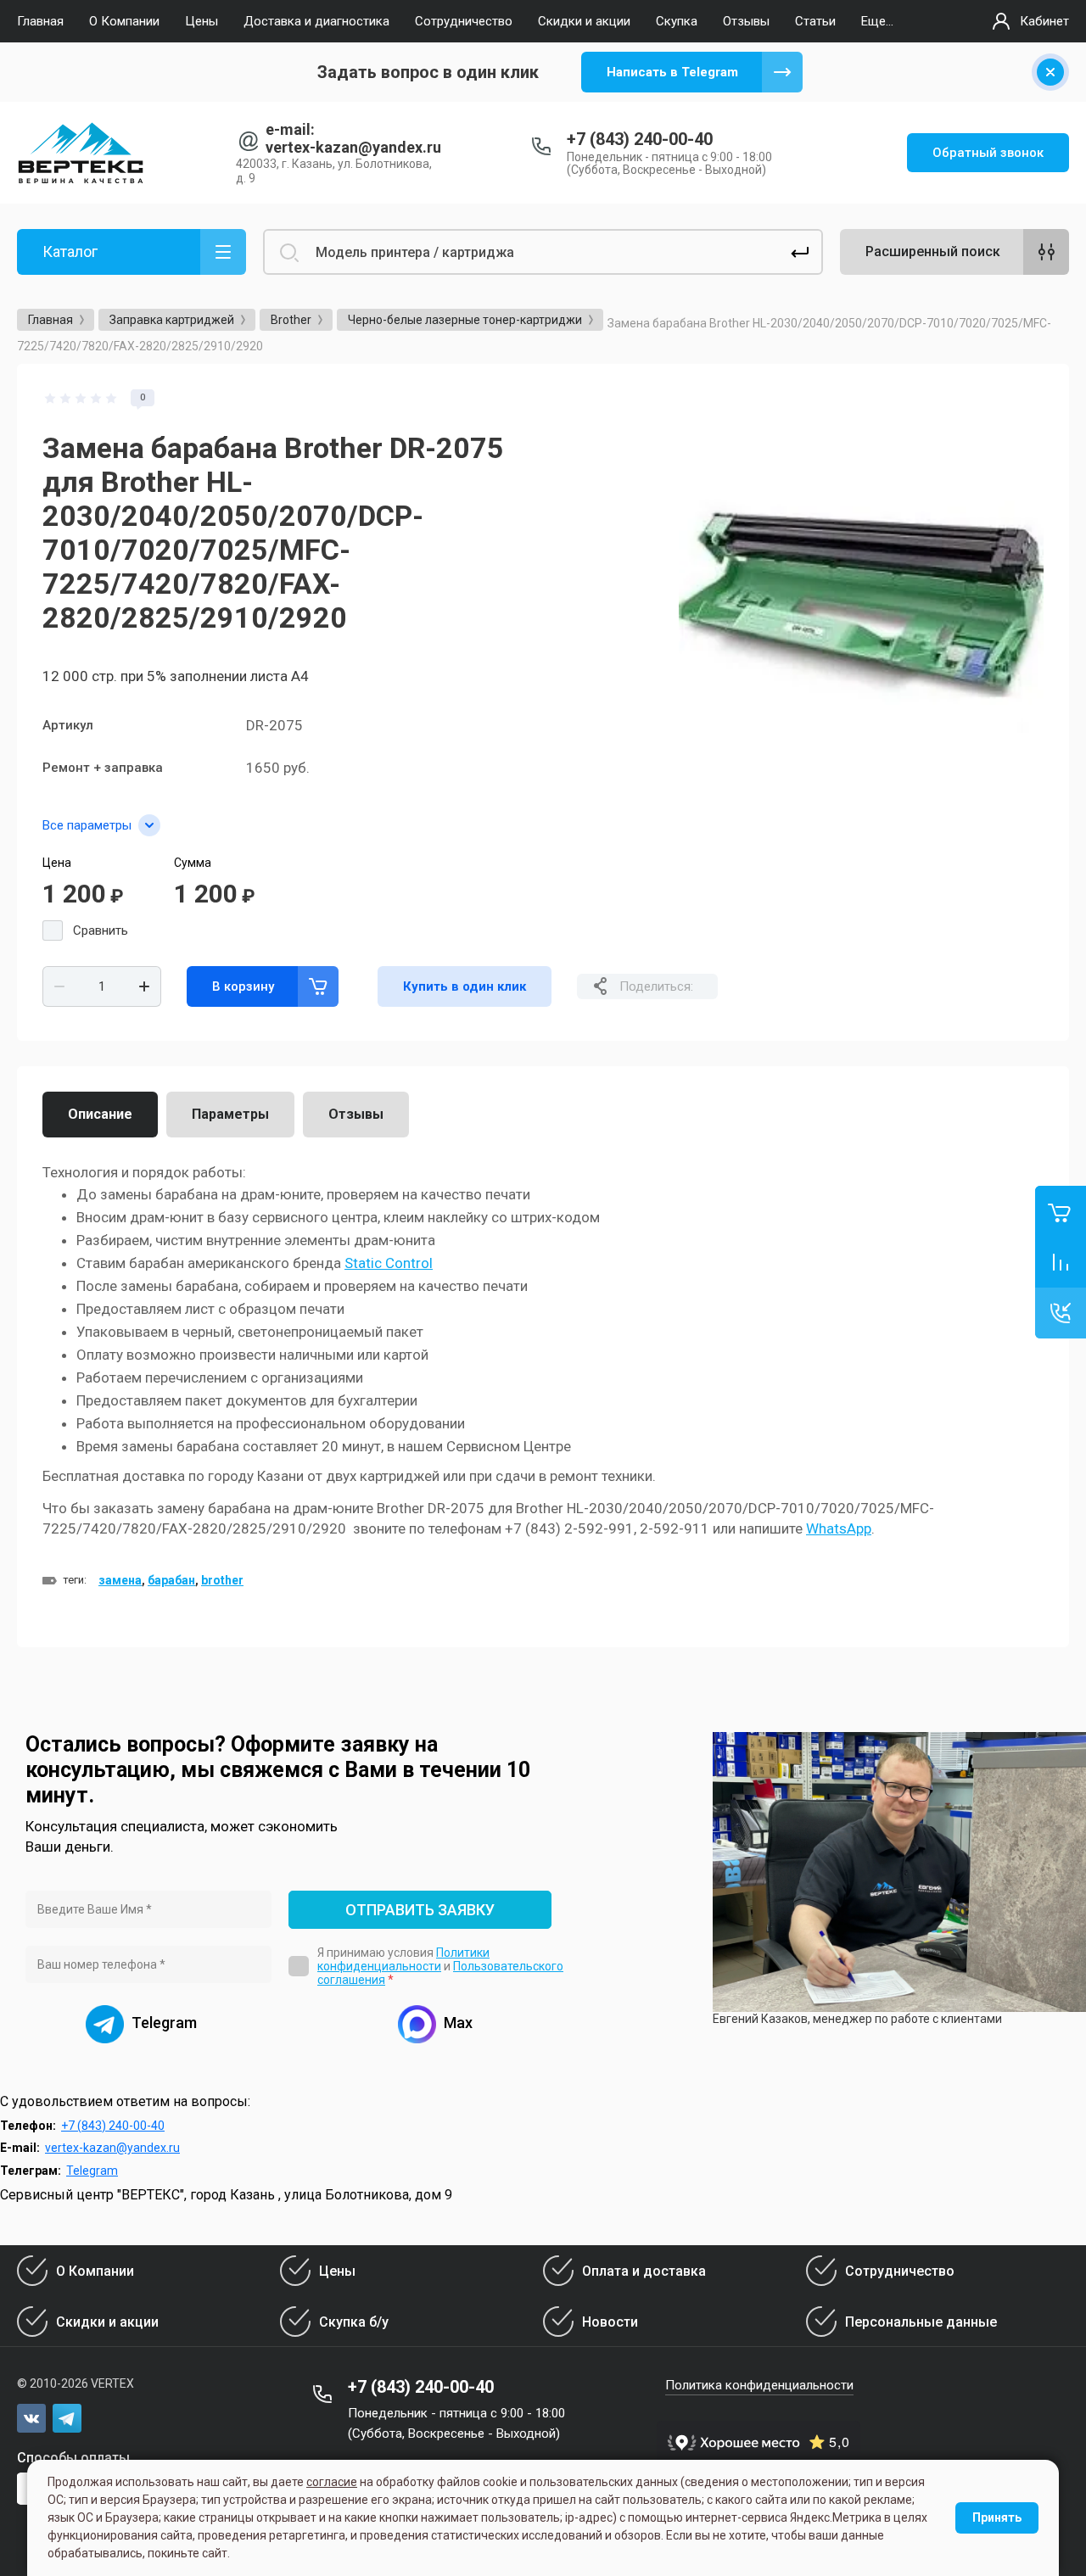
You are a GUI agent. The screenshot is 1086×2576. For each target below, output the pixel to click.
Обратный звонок (988, 153)
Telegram (92, 2171)
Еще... (877, 21)
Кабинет (1044, 21)
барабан (171, 1580)
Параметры (230, 1114)
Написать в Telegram (672, 72)
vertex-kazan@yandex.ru (353, 147)
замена (120, 1580)
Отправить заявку (420, 1910)
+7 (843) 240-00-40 (640, 139)
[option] (861, 572)
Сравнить (101, 930)
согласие (332, 2482)
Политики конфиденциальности (403, 1959)
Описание (100, 1114)
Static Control (389, 1263)
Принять (997, 2517)
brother (222, 1580)
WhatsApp (839, 1528)
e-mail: (290, 129)
